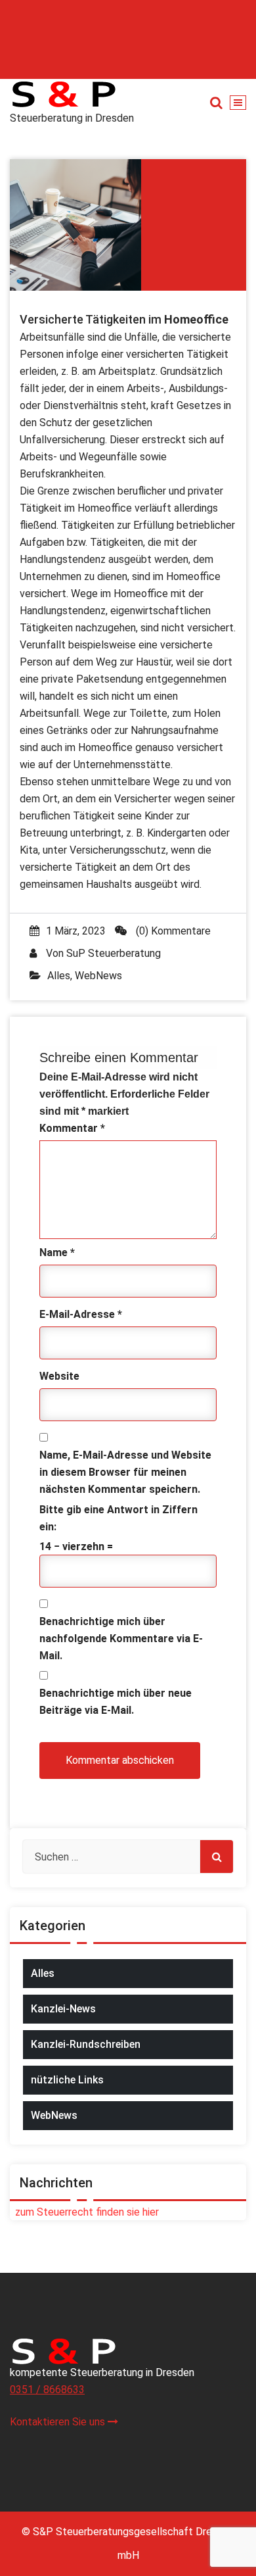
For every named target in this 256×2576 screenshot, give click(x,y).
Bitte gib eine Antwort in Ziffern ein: (118, 1518)
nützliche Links (67, 2080)
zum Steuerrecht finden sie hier (84, 2212)
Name (57, 1252)
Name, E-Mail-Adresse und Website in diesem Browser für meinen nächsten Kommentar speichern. (125, 1472)
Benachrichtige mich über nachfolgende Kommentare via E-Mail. (121, 1639)
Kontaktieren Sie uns (59, 2422)
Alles (59, 976)
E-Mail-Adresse (81, 1314)
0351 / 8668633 (47, 2390)
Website (59, 1376)
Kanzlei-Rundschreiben (86, 2044)
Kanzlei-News (63, 2009)
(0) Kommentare (172, 931)
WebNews (98, 976)
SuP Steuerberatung (114, 953)
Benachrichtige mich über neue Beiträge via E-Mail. (116, 1702)
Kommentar (72, 1128)
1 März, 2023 (76, 931)
